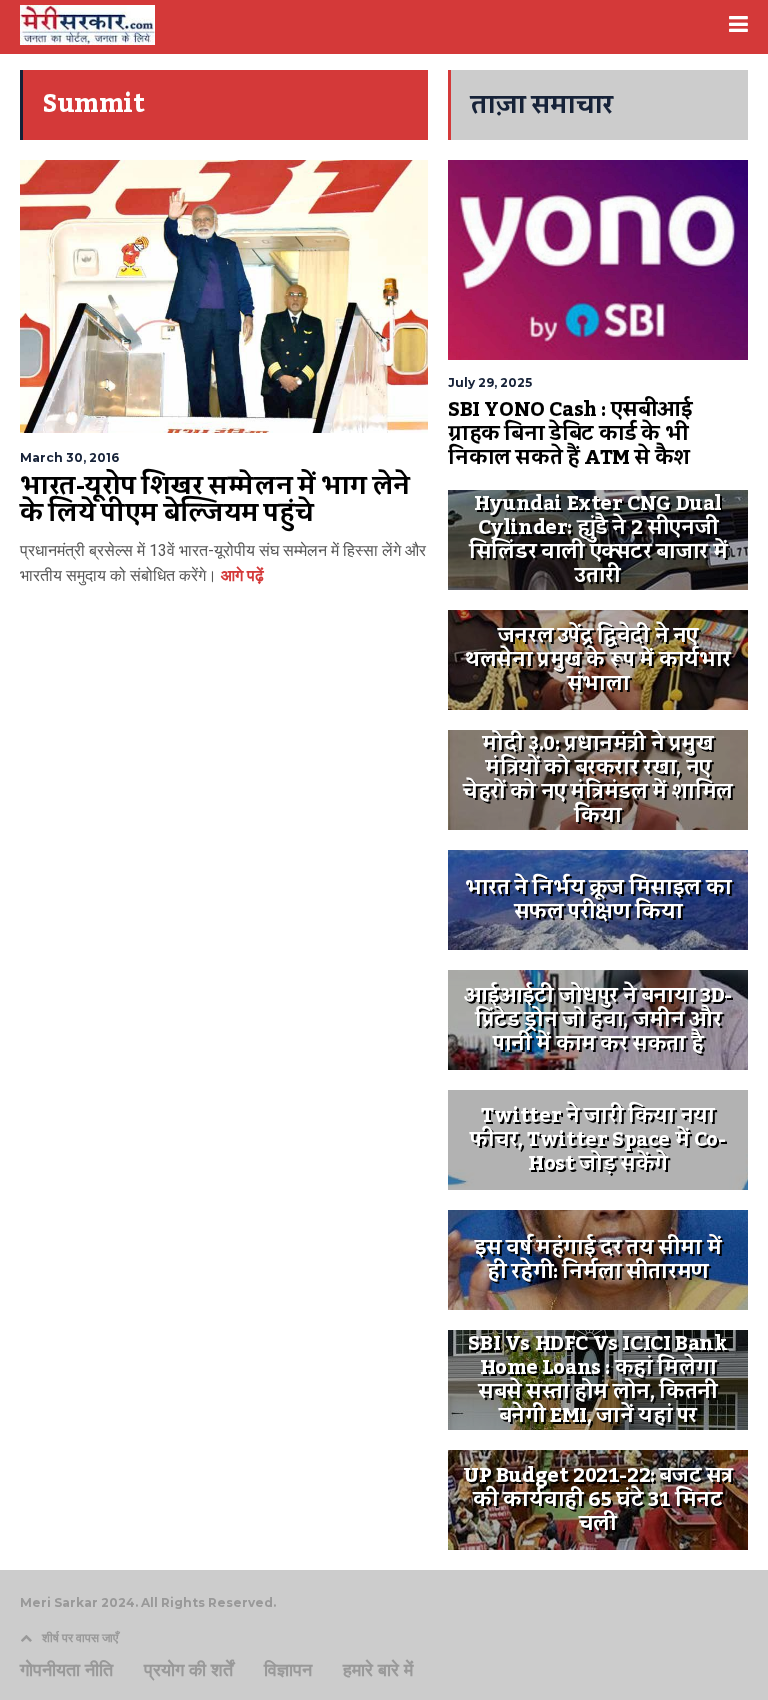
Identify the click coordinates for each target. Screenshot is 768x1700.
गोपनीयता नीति (66, 1670)
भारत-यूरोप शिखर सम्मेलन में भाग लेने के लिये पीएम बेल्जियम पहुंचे (215, 500)
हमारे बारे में (378, 1670)
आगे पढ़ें (240, 575)
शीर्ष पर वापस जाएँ (80, 1637)
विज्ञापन (288, 1670)
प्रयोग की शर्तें (188, 1670)
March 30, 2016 (69, 457)
